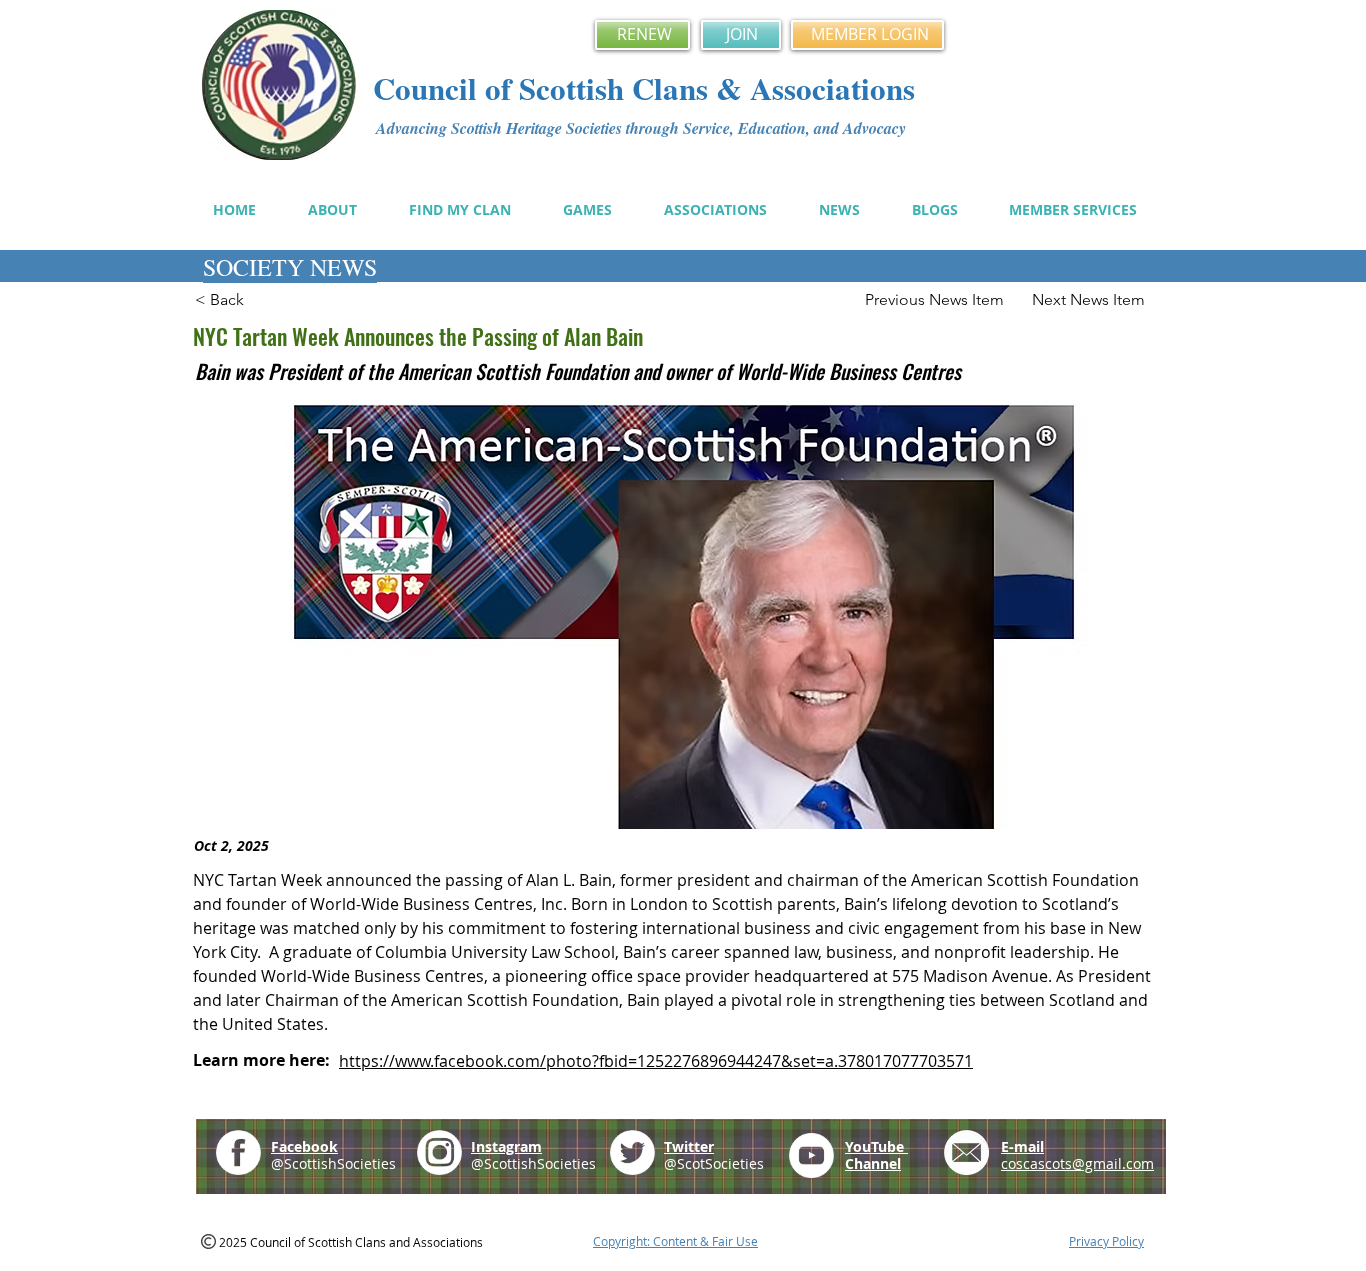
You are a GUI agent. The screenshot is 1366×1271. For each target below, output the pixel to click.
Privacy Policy (1106, 1241)
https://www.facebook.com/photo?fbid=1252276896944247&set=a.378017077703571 (656, 1061)
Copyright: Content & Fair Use (675, 1241)
